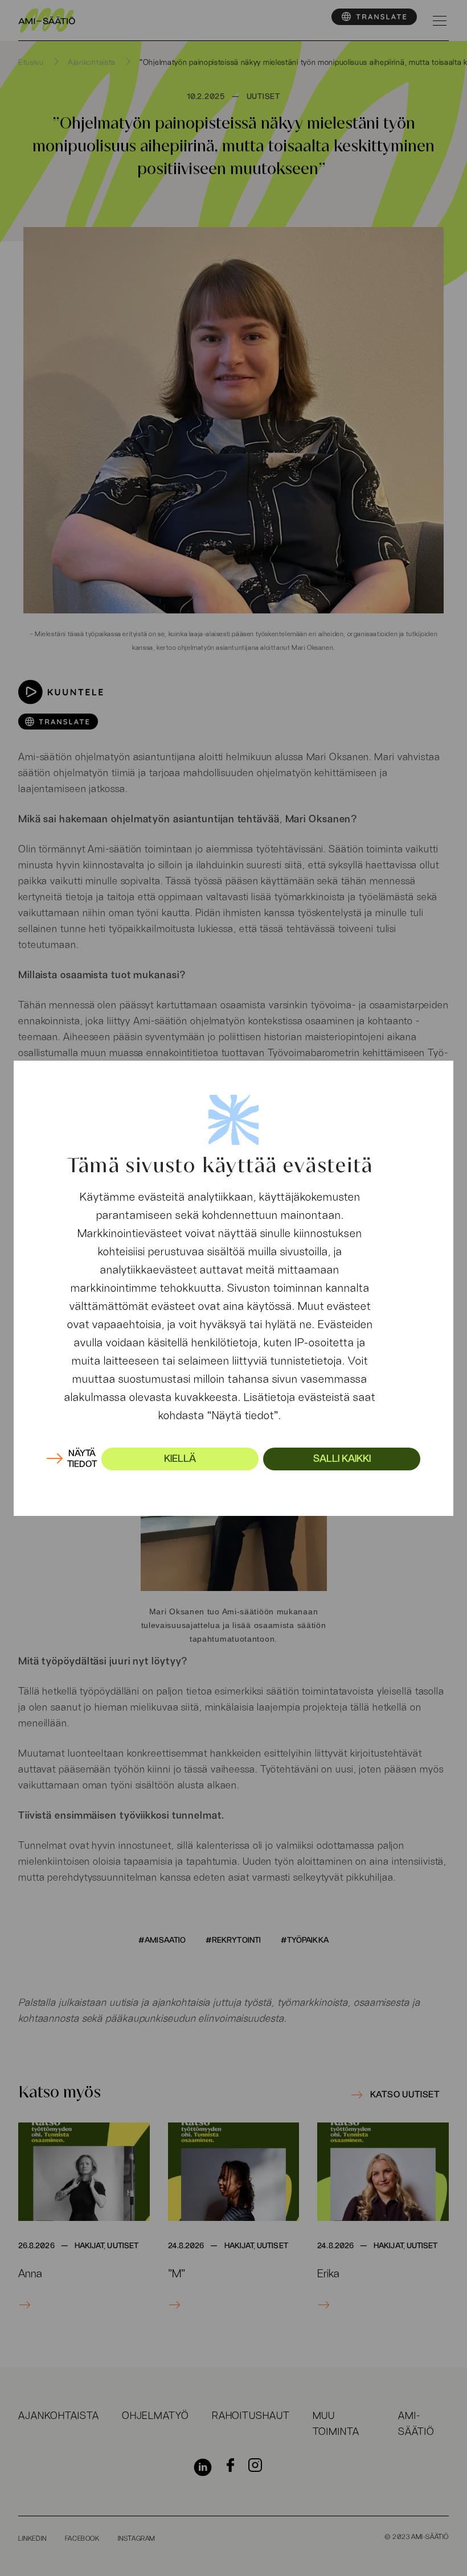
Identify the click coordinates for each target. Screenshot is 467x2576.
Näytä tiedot (82, 1459)
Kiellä (180, 1459)
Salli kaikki (342, 1459)
